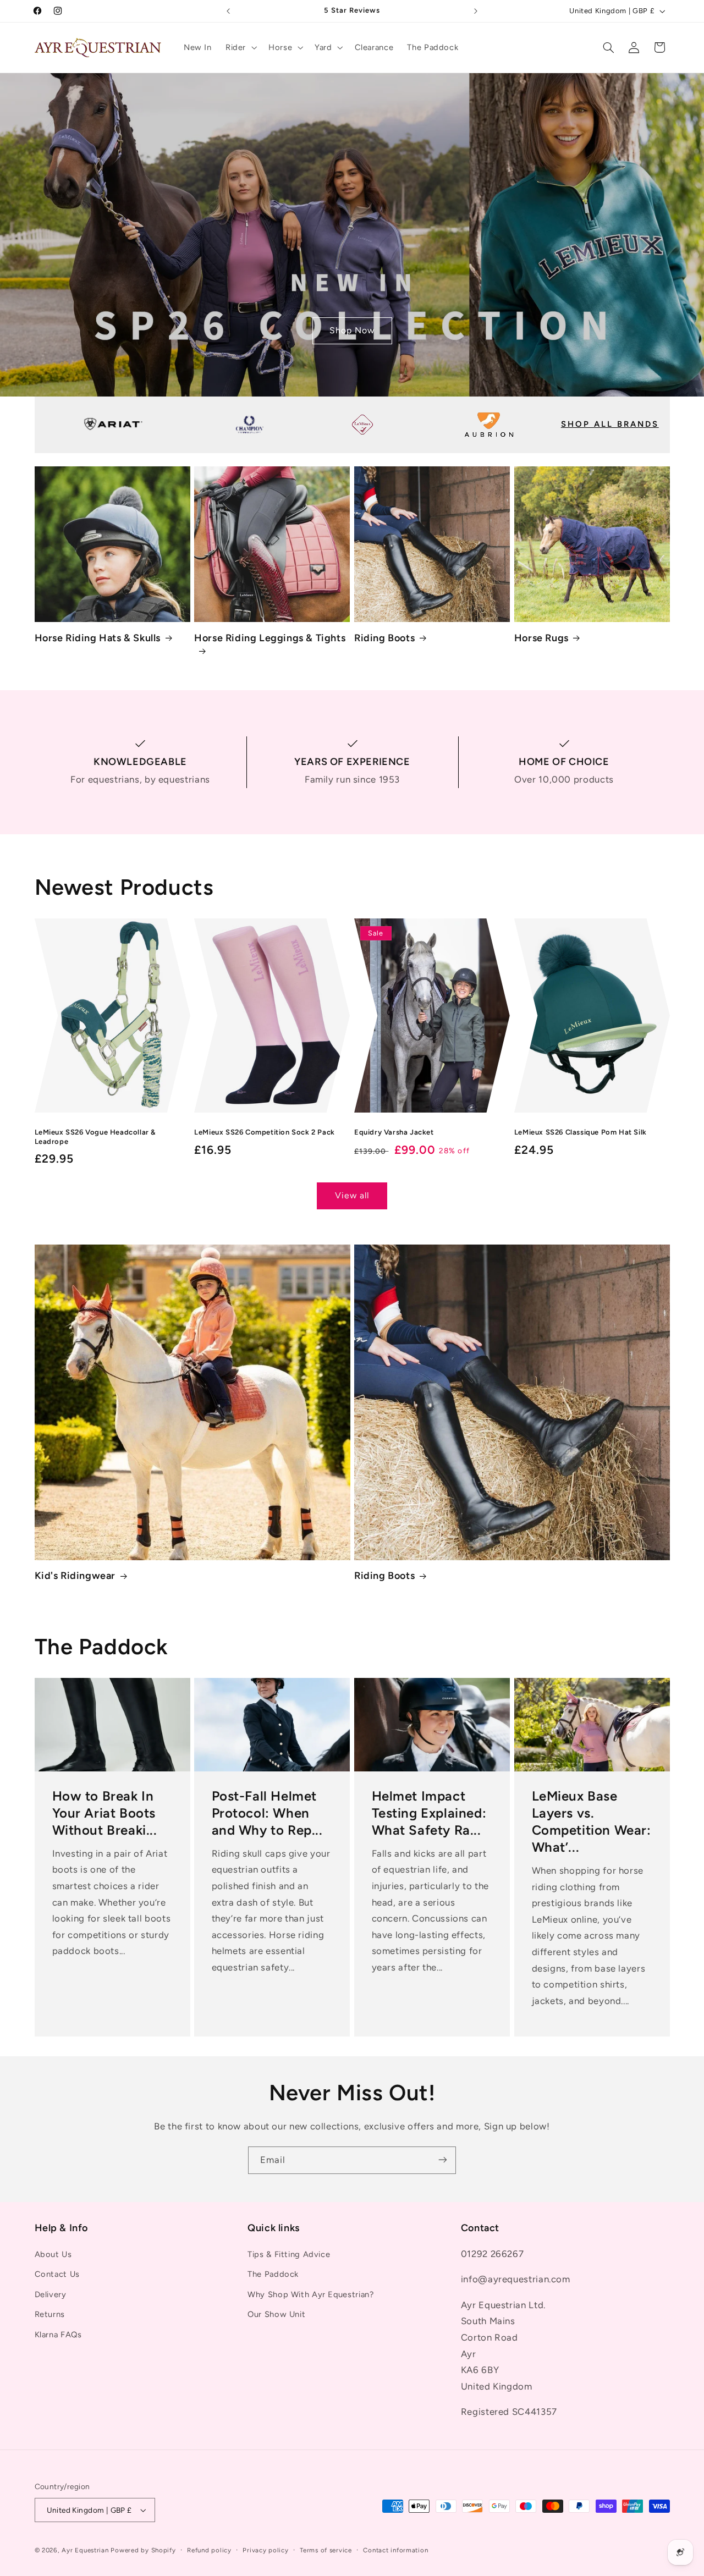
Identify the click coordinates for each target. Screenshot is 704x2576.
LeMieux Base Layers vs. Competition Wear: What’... (591, 1822)
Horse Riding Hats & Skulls (98, 638)
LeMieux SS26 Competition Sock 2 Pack (265, 1132)
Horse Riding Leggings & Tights (270, 638)
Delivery (51, 2294)
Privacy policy (265, 2550)
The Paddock (273, 2275)
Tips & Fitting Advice (289, 2255)
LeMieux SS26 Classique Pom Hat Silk (581, 1132)
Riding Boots (384, 638)
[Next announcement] (476, 11)
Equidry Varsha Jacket (394, 1132)
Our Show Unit (276, 2315)
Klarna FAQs (58, 2335)
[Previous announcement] (228, 11)
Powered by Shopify (143, 2550)
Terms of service (326, 2550)
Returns (50, 2315)
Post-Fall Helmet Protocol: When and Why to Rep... (267, 1813)
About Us (53, 2255)
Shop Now (352, 330)
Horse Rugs (541, 638)
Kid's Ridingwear (75, 1576)
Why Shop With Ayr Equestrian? (310, 2294)
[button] (240, 47)
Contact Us (57, 2275)
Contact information (395, 2550)
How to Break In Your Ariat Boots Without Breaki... (104, 1813)
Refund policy (209, 2550)
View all (352, 1195)
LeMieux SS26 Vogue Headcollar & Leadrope (95, 1137)
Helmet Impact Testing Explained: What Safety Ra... (429, 1813)
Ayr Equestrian (85, 2550)
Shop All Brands (610, 424)
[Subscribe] (443, 2160)
